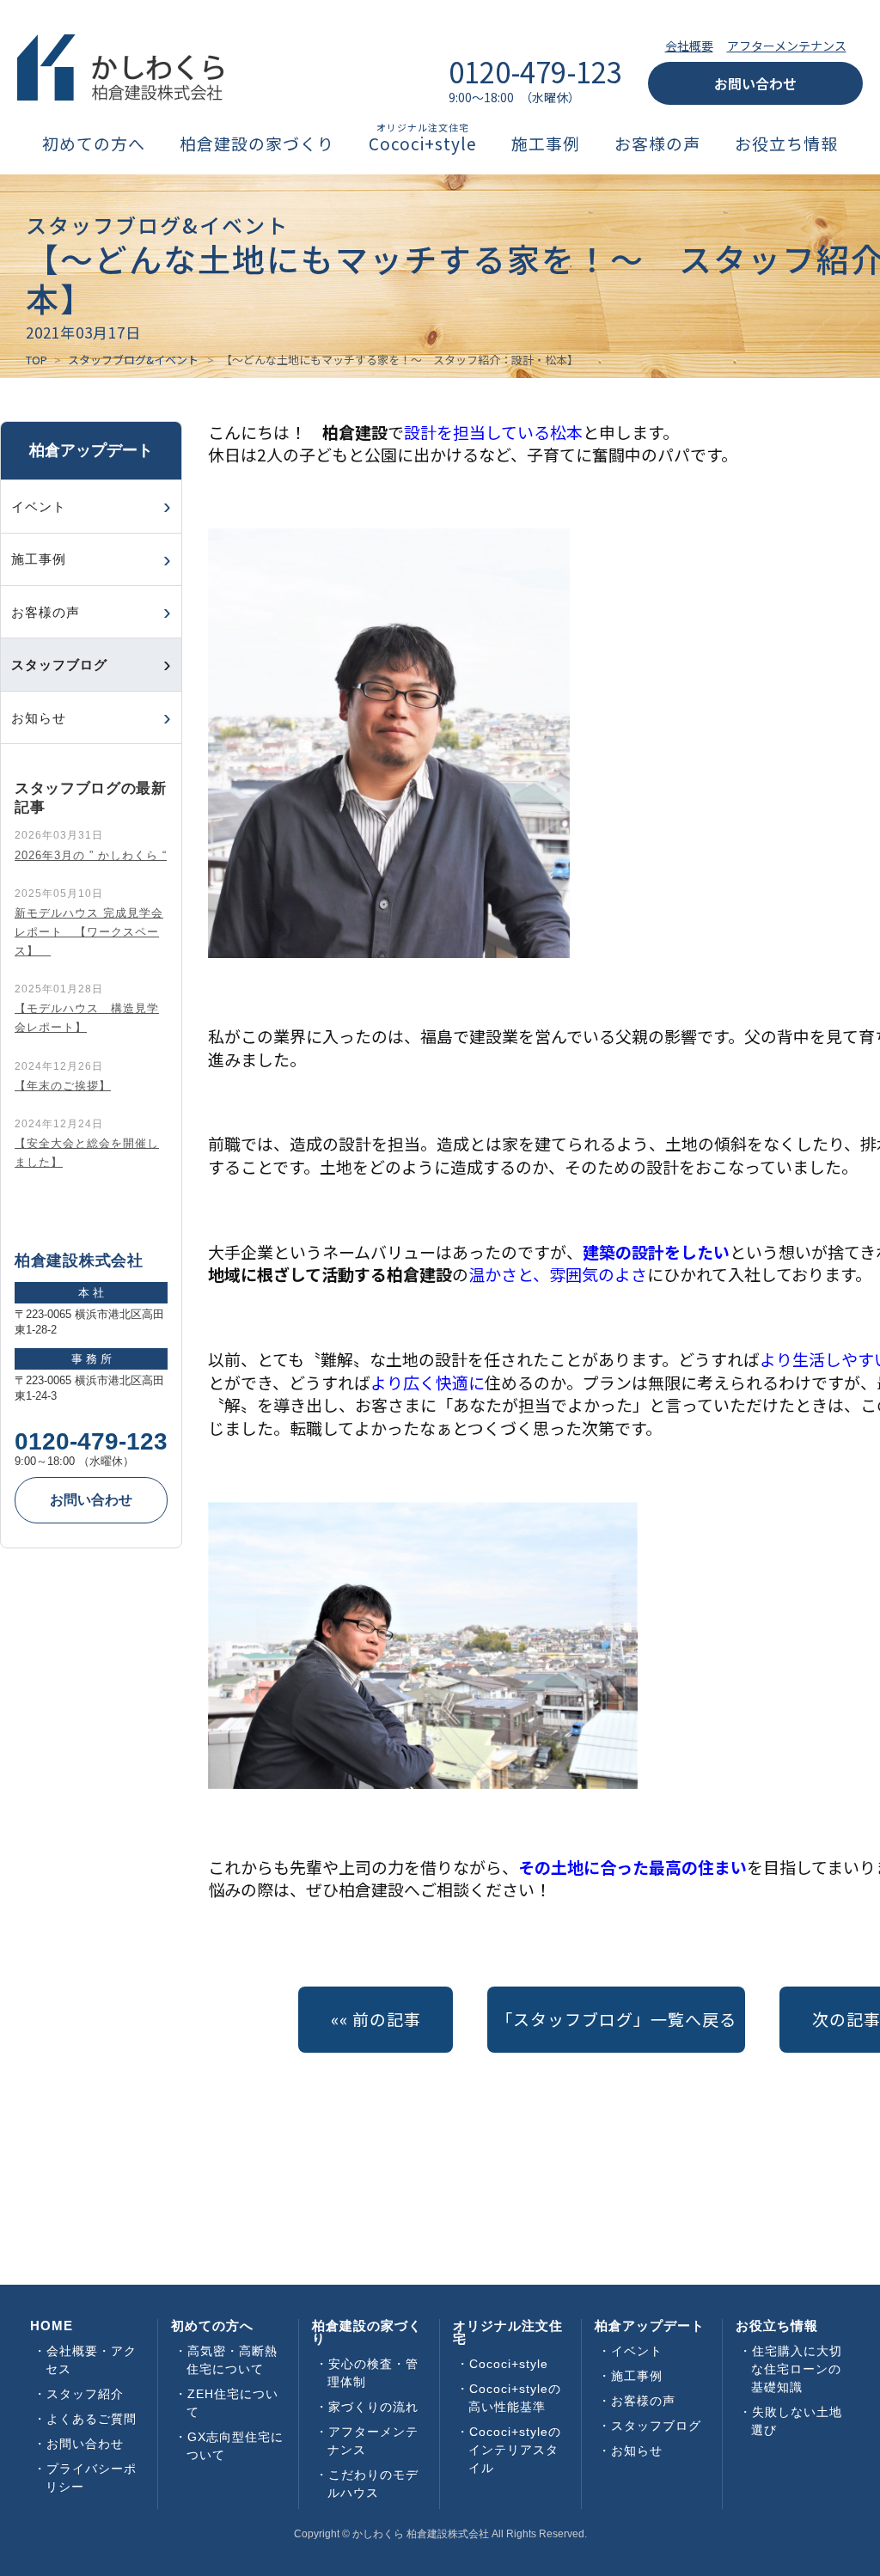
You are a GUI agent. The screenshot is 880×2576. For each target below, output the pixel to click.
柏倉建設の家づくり (257, 144)
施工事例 (546, 144)
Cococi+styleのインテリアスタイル (515, 2450)
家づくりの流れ (373, 2407)
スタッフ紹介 (85, 2394)
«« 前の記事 (376, 2019)
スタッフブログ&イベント (133, 360)
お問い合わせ (755, 83)
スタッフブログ (656, 2426)
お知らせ (39, 718)
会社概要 (689, 46)
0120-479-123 (91, 1442)
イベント (39, 507)
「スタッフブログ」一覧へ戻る (616, 2019)
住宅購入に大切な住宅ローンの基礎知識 (797, 2369)
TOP (37, 360)
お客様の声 (657, 144)
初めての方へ (94, 144)
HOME (52, 2326)
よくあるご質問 (92, 2419)
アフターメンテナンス (787, 46)
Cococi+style (423, 144)
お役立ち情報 (786, 144)
